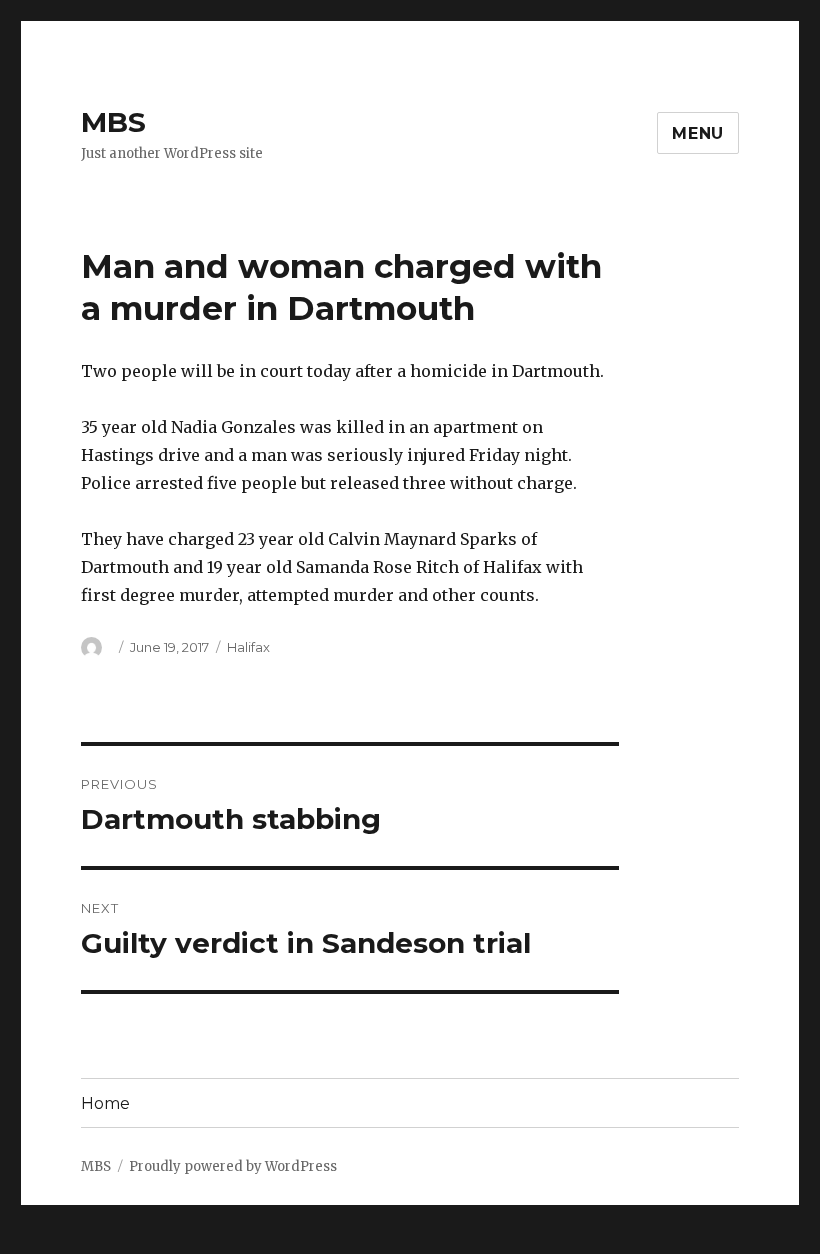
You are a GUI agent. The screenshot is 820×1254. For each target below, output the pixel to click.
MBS (113, 122)
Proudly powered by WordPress (233, 1166)
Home (105, 1103)
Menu (698, 133)
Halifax (248, 647)
